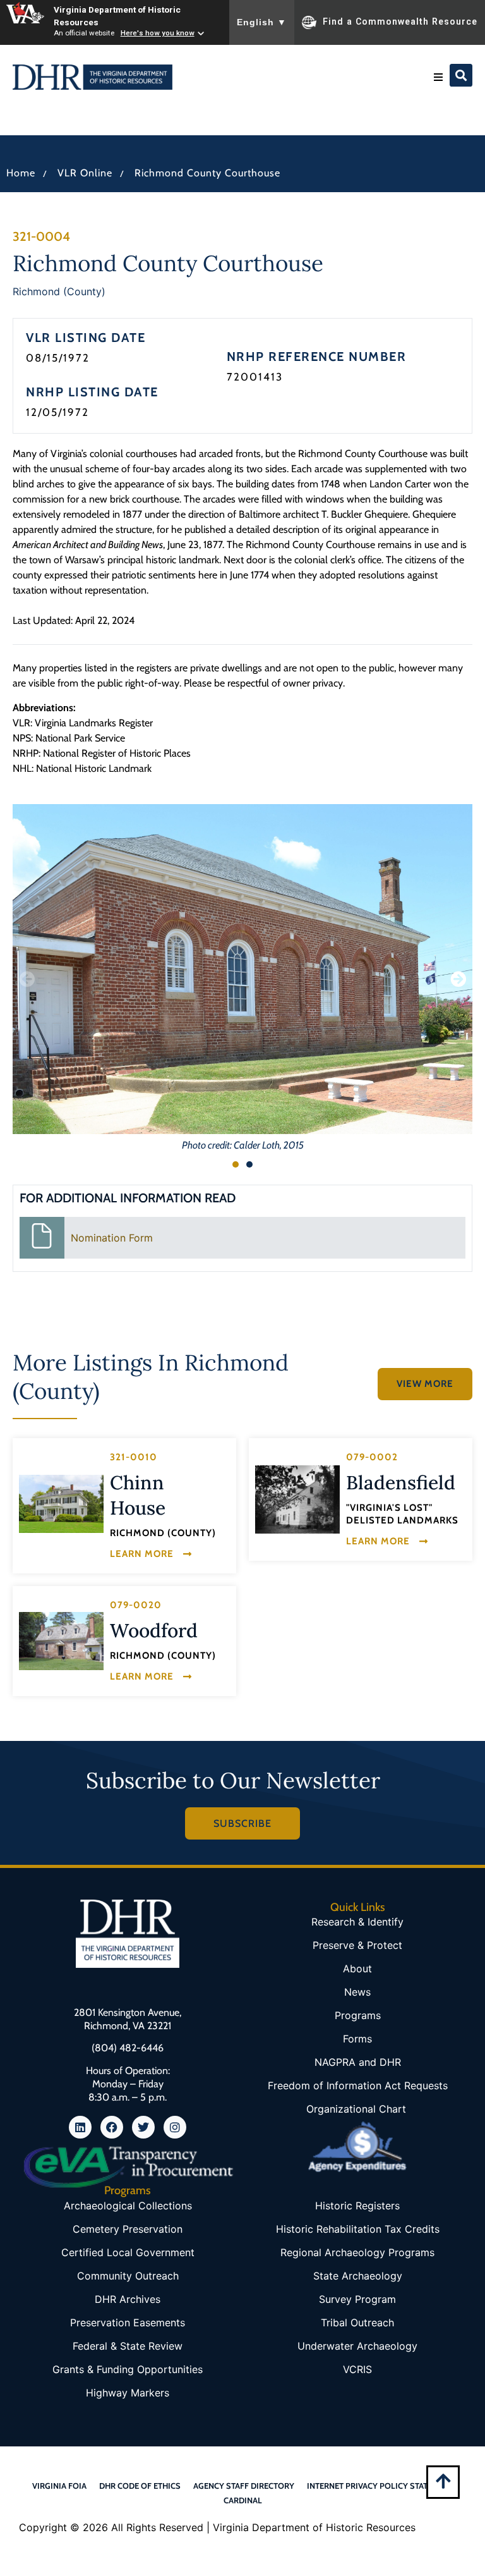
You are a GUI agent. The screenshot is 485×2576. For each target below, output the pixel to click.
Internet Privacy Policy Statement (380, 2486)
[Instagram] (175, 2127)
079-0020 (136, 1605)
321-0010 (134, 1457)
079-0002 (372, 1457)
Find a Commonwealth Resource (400, 21)
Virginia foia (59, 2486)
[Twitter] (143, 2127)
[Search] (461, 75)
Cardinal (243, 2500)
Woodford (154, 1630)
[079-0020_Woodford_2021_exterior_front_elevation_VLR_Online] (61, 1641)
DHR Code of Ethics (140, 2486)
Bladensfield (401, 1482)
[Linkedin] (80, 2127)
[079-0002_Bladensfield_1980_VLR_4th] (297, 1499)
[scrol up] (443, 2481)
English (262, 22)
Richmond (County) (59, 291)
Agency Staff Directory (244, 2486)
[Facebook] (112, 2127)
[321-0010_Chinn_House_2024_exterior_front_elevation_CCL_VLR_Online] (61, 1504)
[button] (438, 77)
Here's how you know (158, 33)
